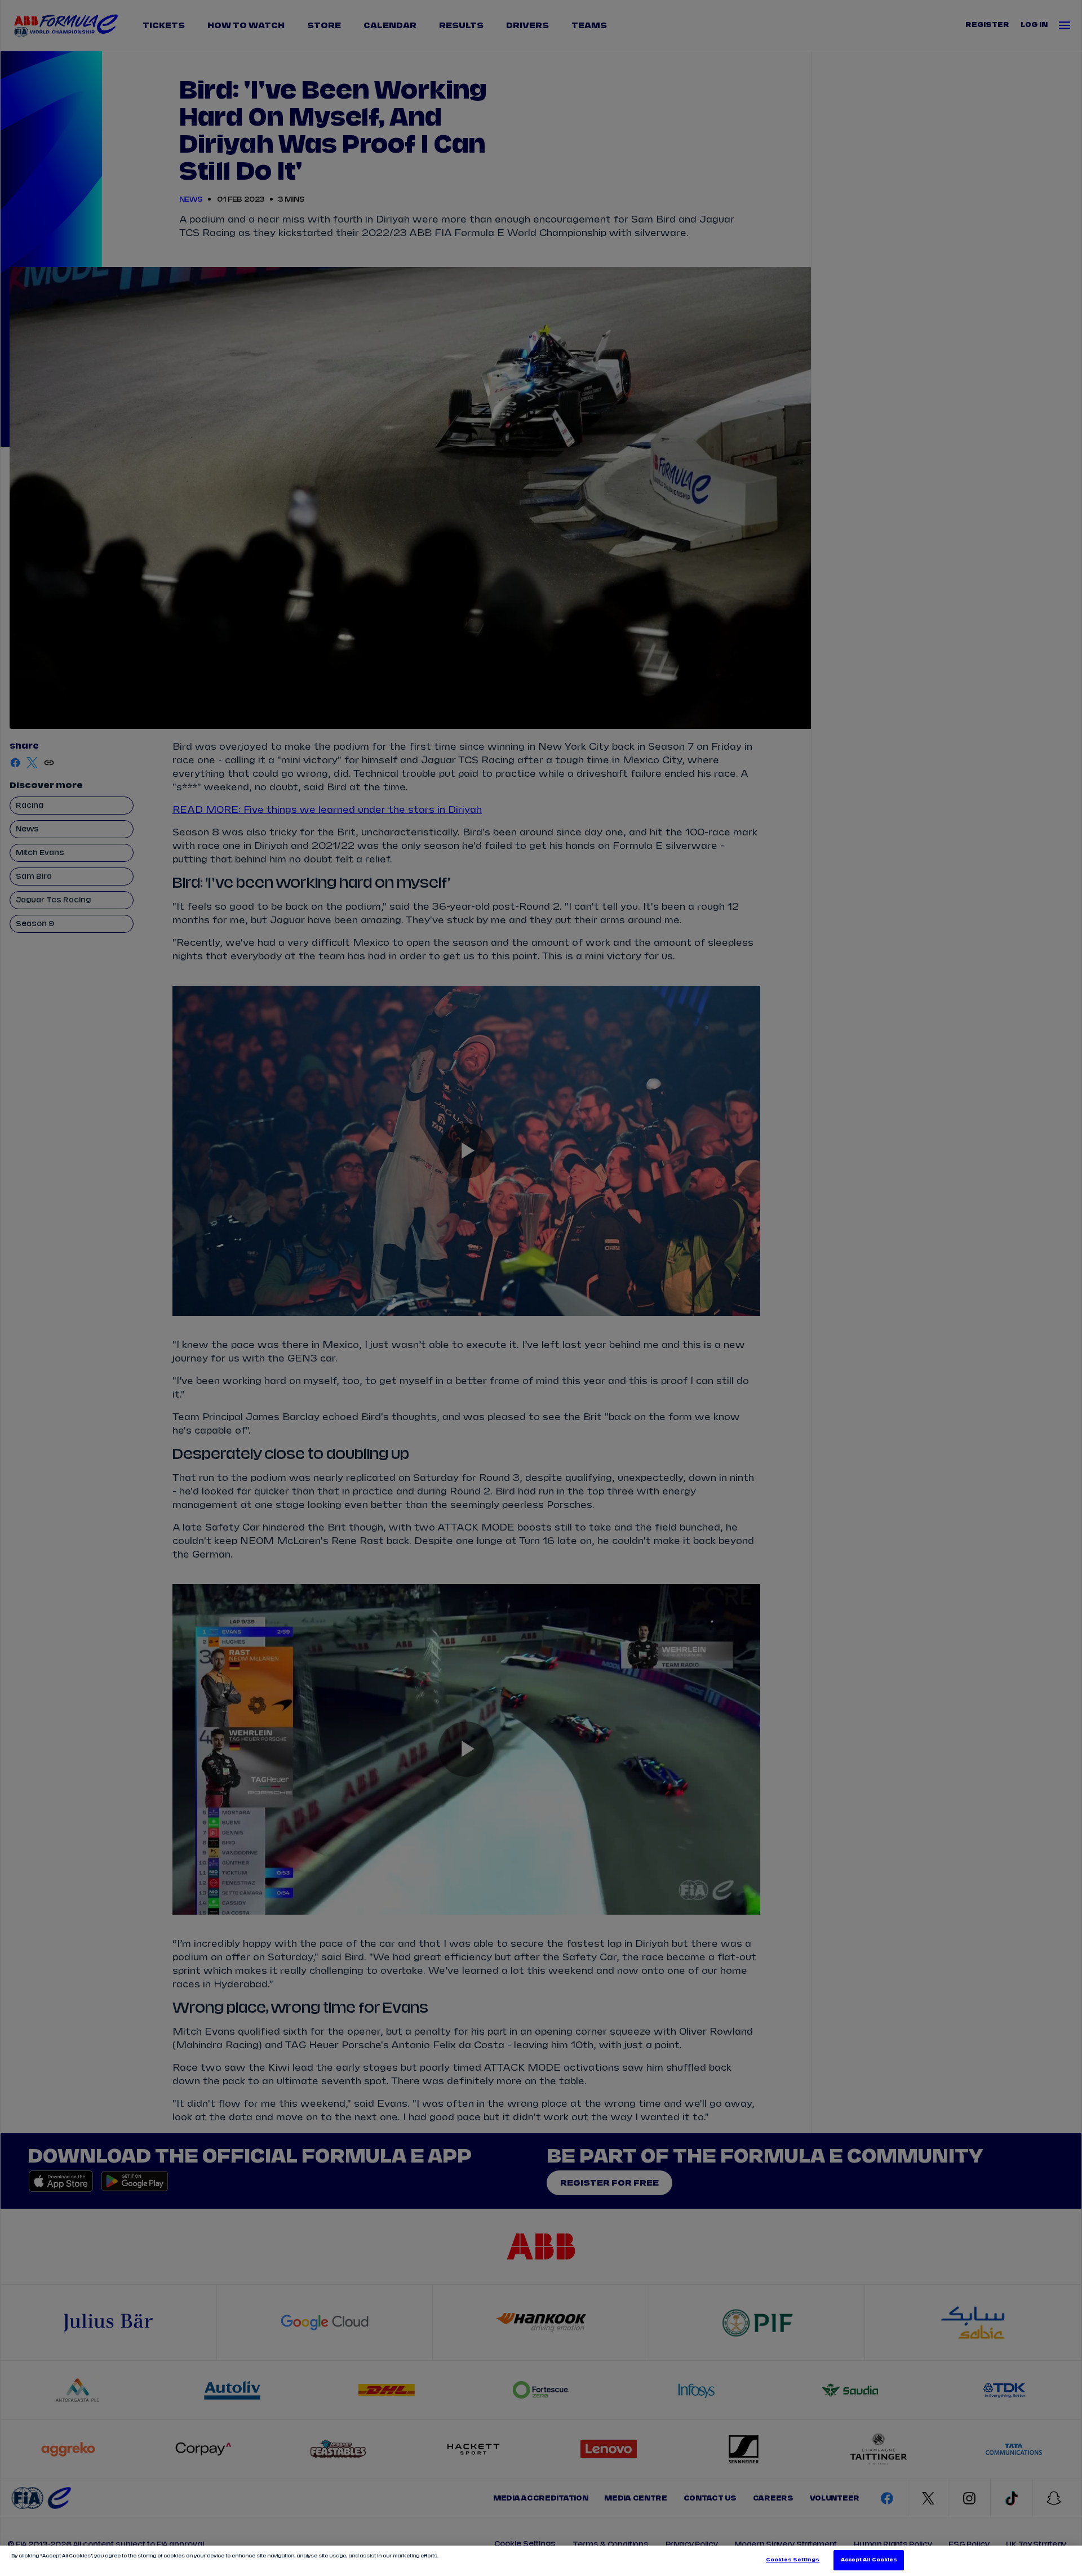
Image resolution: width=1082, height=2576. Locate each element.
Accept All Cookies (869, 2560)
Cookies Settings (793, 2560)
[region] (541, 2561)
